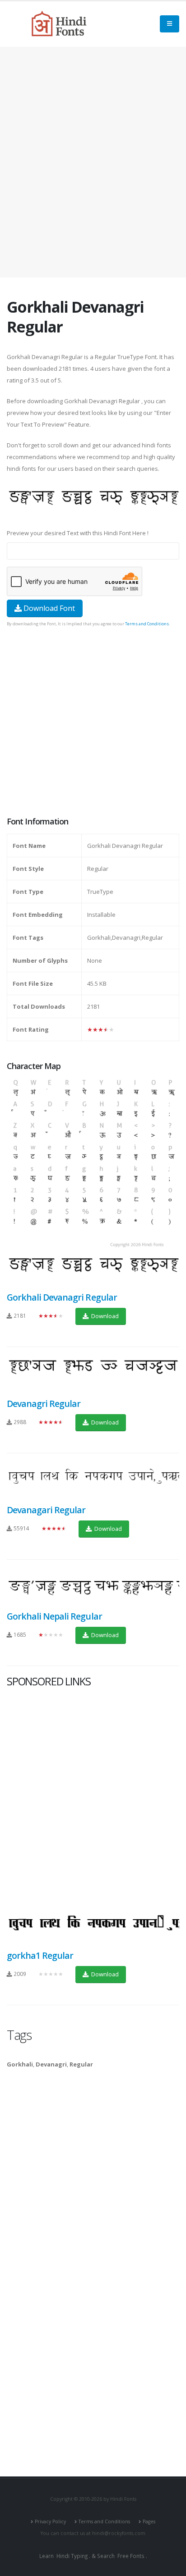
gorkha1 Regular (40, 1955)
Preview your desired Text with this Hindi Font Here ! (78, 533)
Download (104, 1316)
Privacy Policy (50, 2521)
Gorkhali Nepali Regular (54, 1616)
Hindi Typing (72, 2556)
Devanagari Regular (46, 1510)
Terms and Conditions (147, 624)
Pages (149, 2521)
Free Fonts (131, 2556)
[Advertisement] (93, 162)
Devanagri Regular (44, 1404)
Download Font (48, 608)
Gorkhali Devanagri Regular (62, 1297)
